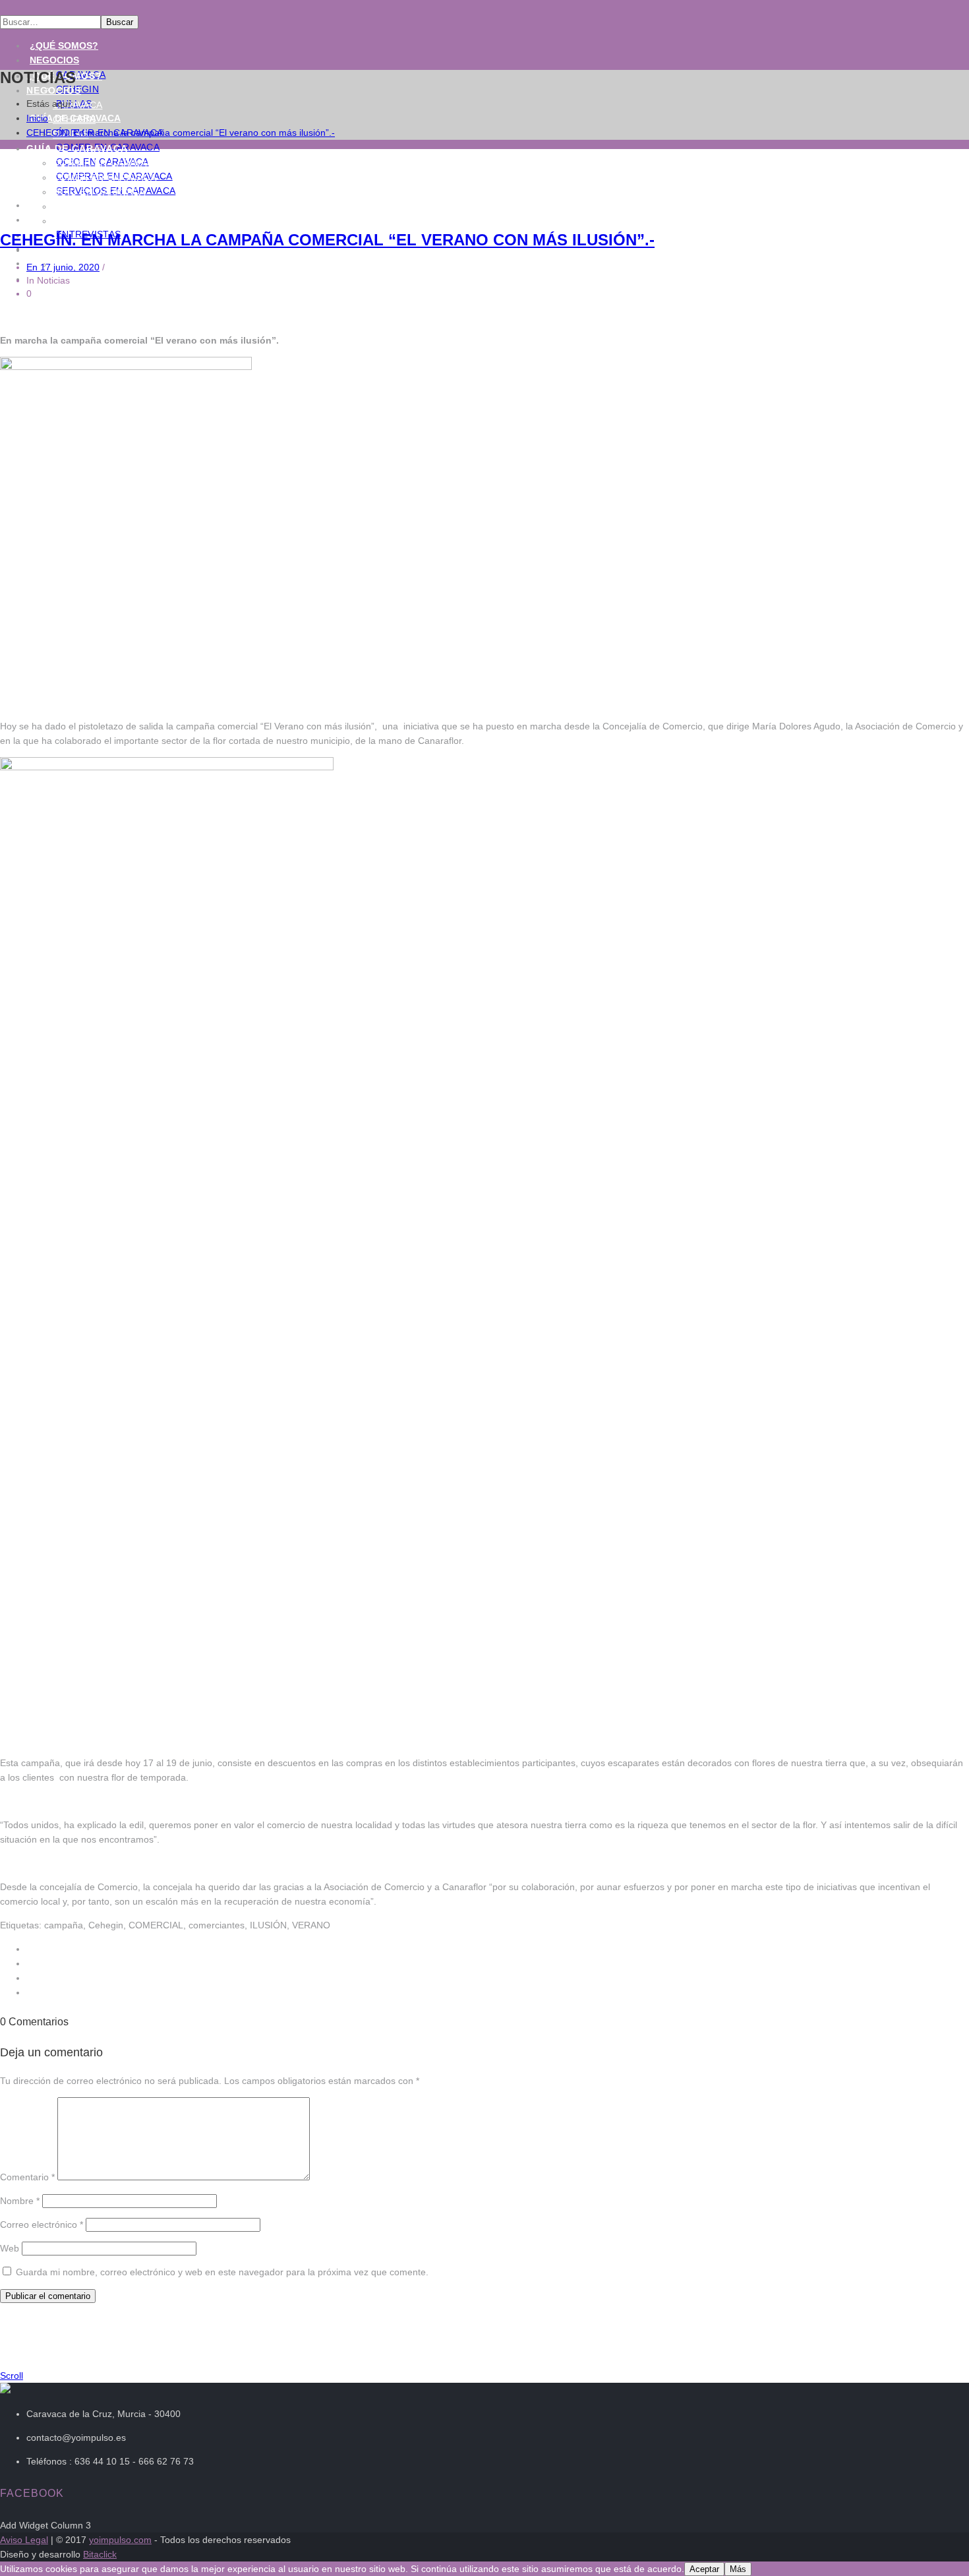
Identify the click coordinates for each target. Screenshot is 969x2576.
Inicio (37, 118)
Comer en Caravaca (104, 177)
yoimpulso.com (120, 2540)
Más (738, 2569)
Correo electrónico (42, 2224)
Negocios (54, 60)
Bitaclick (100, 2554)
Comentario (27, 2177)
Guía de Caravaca (77, 148)
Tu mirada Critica (78, 293)
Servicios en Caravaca (112, 221)
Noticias (52, 220)
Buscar (120, 22)
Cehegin (74, 119)
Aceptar (704, 2569)
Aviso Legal (24, 2540)
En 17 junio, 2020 (63, 267)
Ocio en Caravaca (99, 192)
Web (10, 2248)
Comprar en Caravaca (111, 206)
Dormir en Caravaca (106, 163)
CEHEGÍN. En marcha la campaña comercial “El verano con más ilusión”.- (181, 133)
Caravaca (77, 105)
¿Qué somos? (64, 46)
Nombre (20, 2201)
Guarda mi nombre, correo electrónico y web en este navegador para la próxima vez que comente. (222, 2272)
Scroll (12, 2376)
